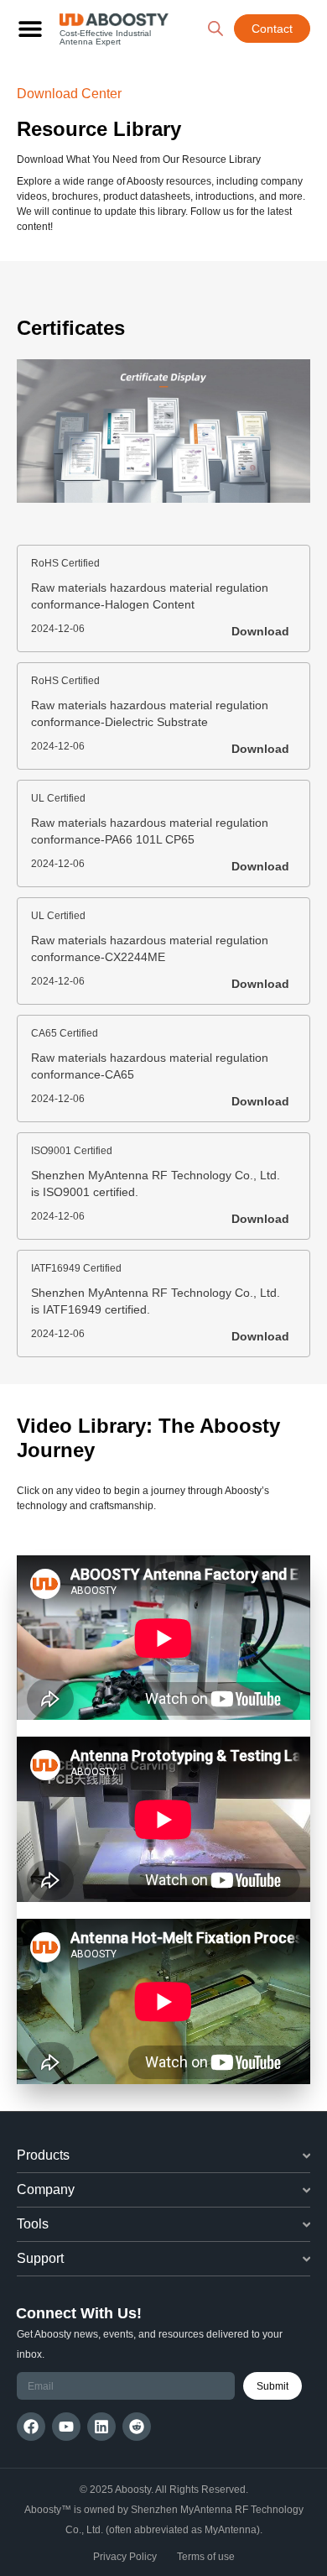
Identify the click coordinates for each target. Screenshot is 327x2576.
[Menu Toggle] (30, 29)
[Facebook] (31, 2427)
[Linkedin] (101, 2427)
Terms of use (206, 2557)
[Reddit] (137, 2427)
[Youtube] (66, 2427)
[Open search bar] (215, 29)
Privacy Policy (125, 2557)
